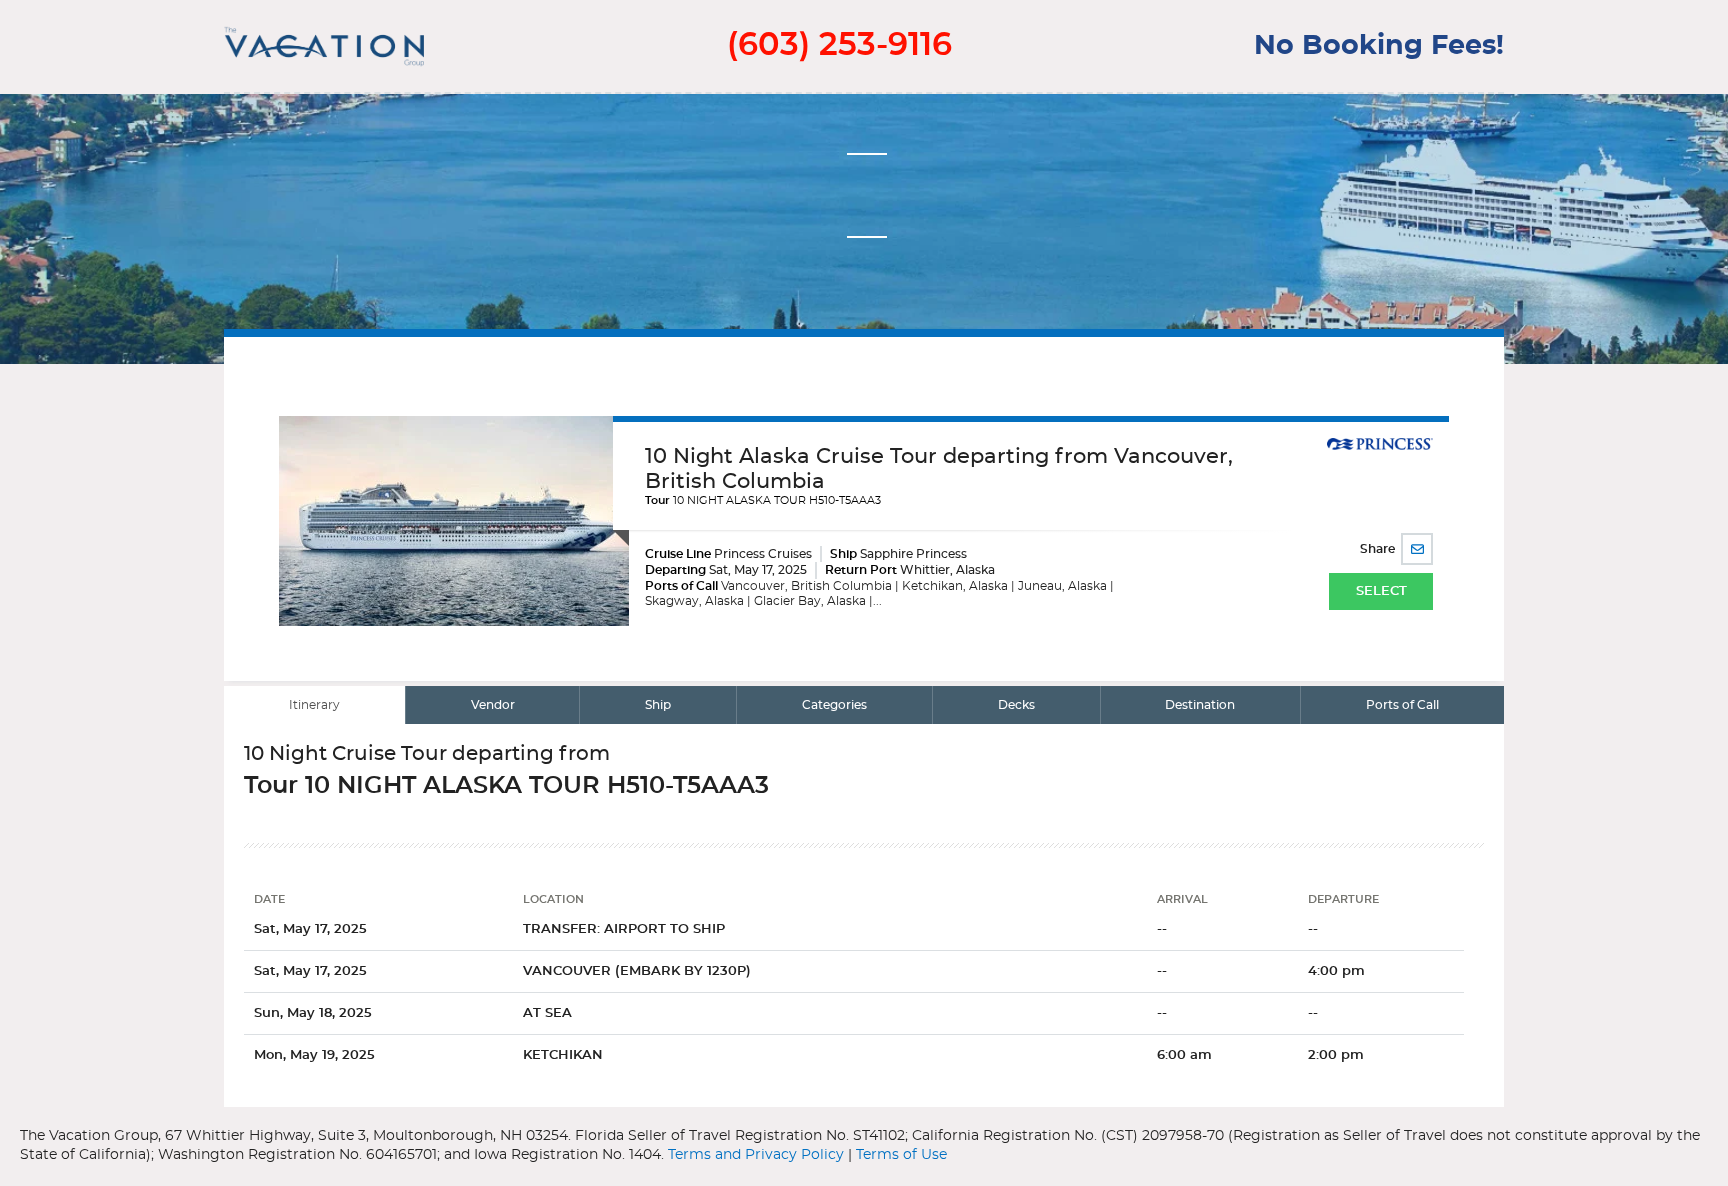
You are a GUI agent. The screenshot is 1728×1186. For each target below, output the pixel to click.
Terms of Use (901, 1155)
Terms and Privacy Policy (756, 1155)
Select (1381, 591)
